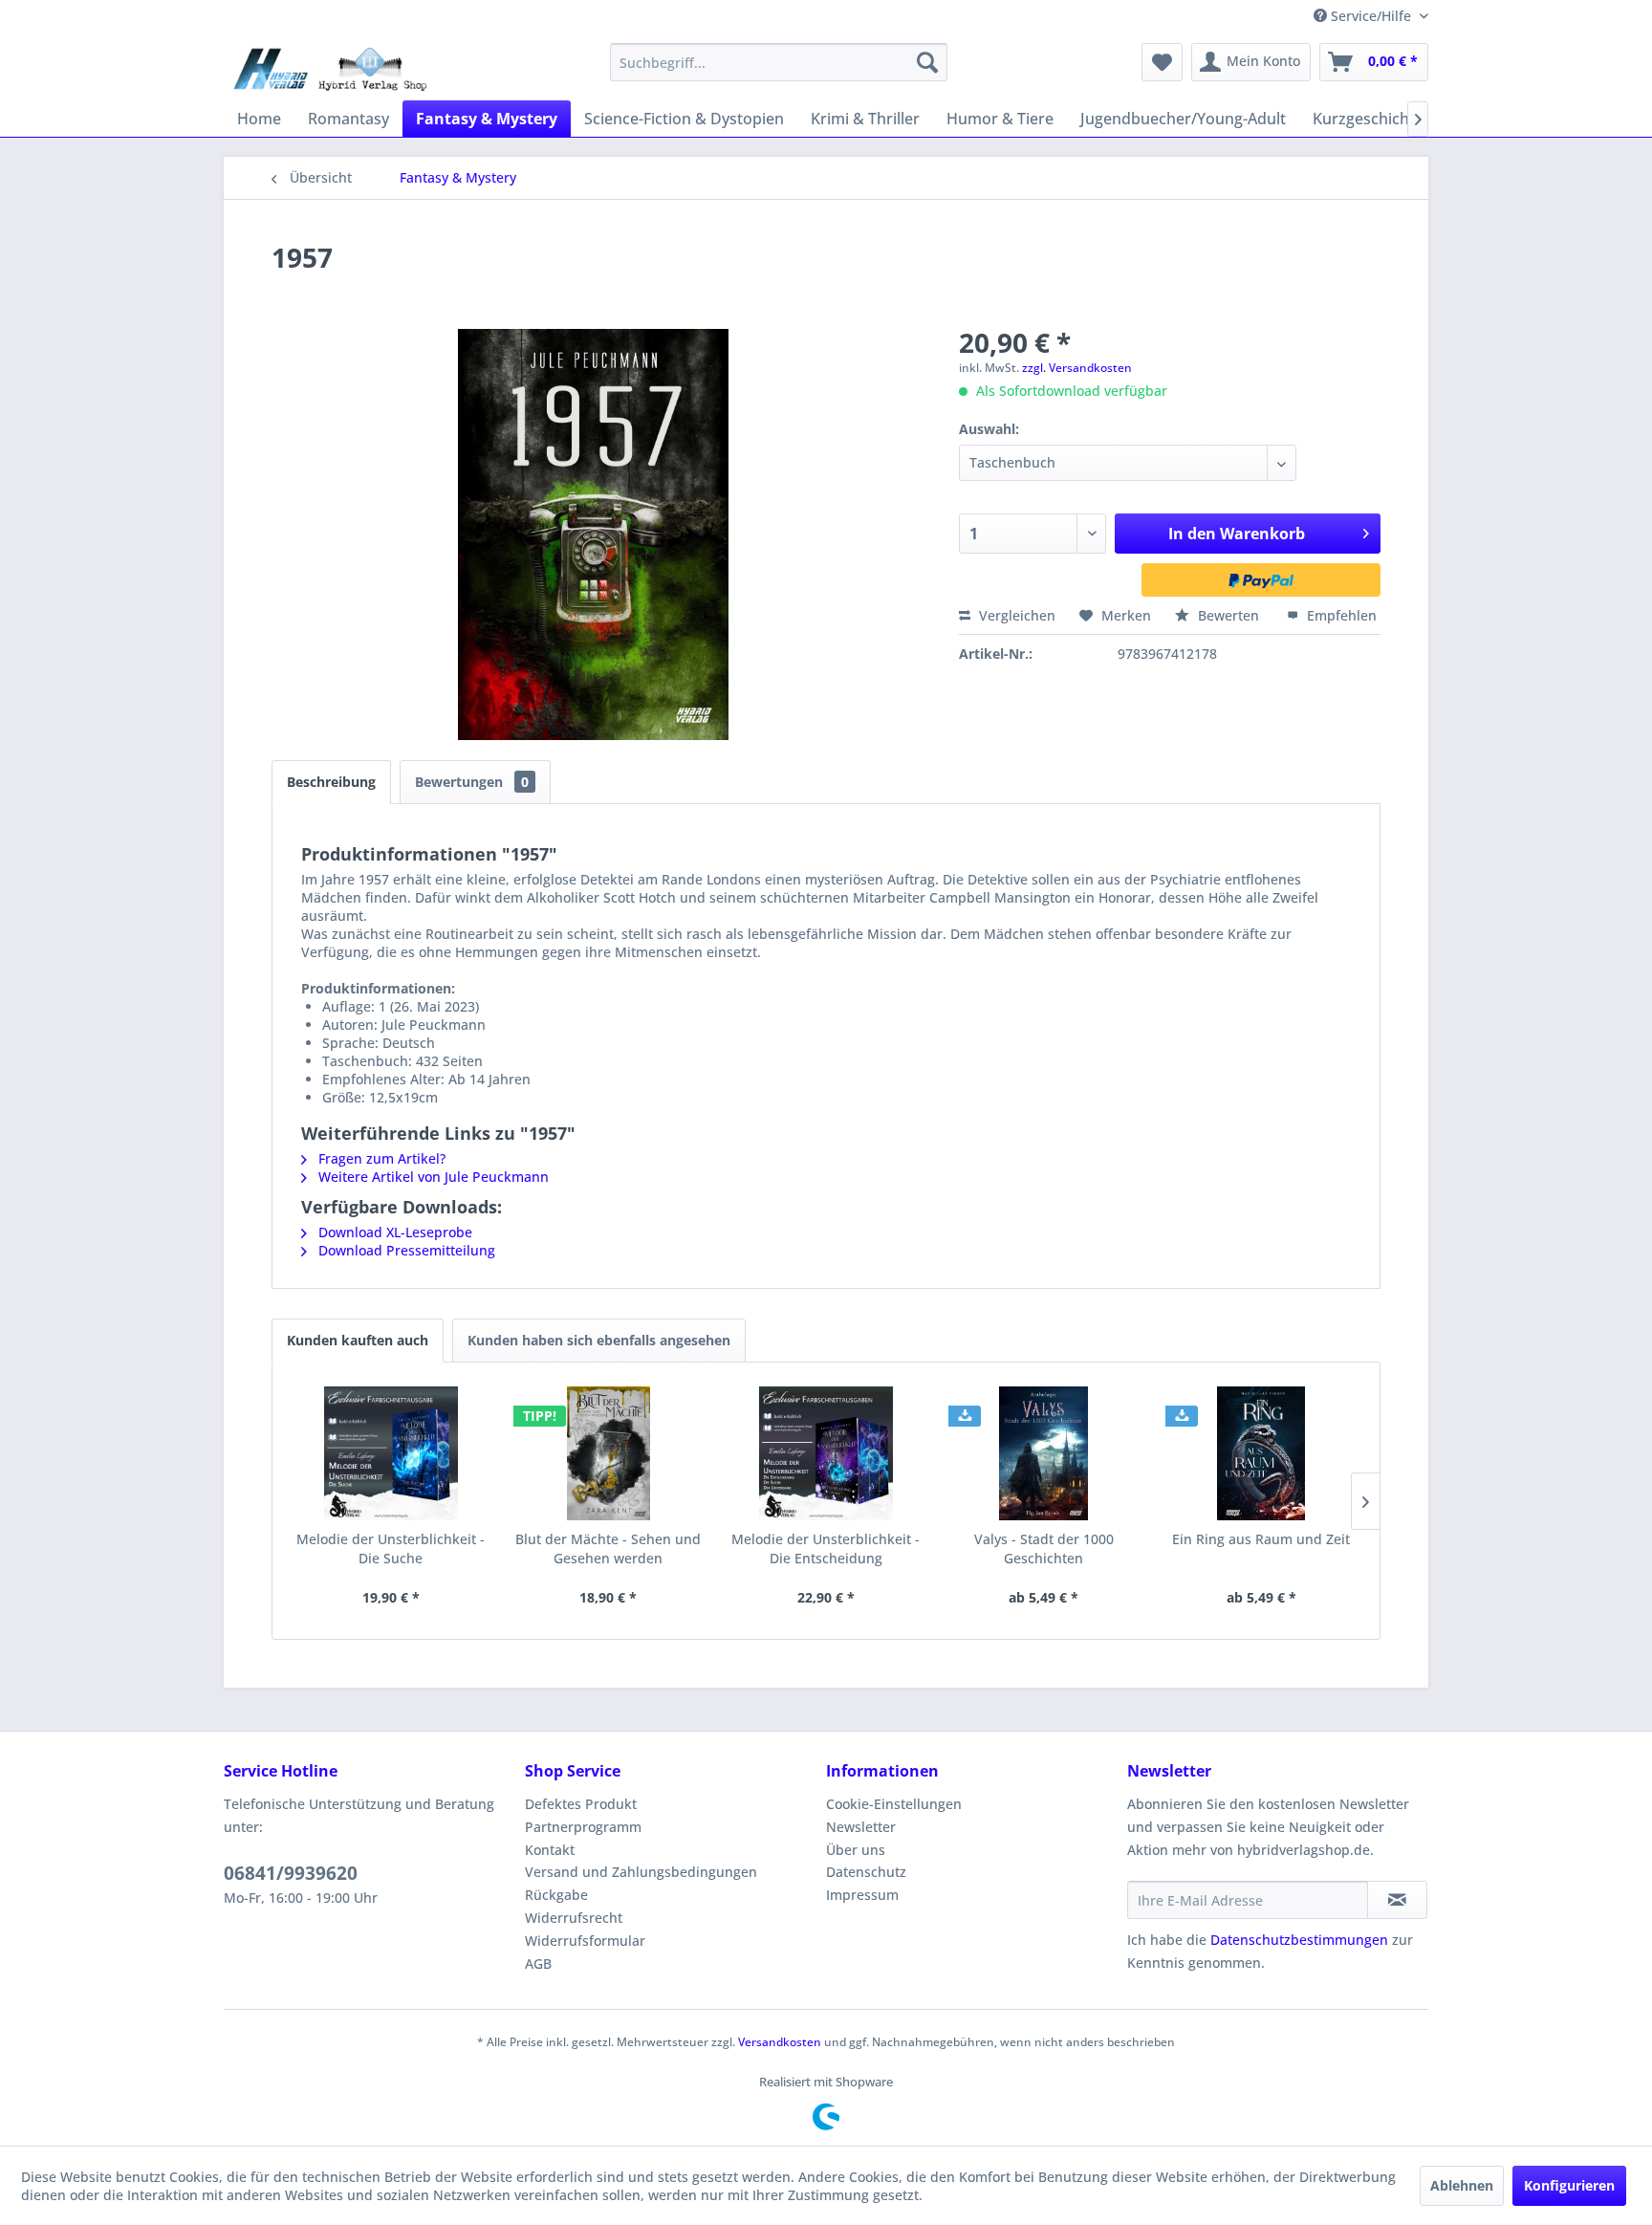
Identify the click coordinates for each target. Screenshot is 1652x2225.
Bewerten (1228, 615)
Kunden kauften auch (358, 1340)
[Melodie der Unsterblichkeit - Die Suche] (391, 1453)
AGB (538, 1963)
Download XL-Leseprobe (393, 1232)
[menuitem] (779, 62)
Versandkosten (780, 2042)
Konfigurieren (1569, 2185)
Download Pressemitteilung (405, 1250)
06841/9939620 (291, 1873)
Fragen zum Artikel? (380, 1158)
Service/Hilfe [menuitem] (1371, 16)
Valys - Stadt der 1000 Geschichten (1044, 1549)
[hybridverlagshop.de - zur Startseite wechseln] (330, 67)
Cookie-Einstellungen (894, 1804)
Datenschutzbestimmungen (1299, 1940)
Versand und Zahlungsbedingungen (641, 1872)
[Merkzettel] (1162, 62)
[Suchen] (927, 62)
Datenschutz (866, 1872)
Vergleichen (1015, 615)
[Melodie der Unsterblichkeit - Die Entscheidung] (826, 1453)
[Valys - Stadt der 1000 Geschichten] (1044, 1453)
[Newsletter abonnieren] (1397, 1900)
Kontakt (550, 1850)
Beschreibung (331, 782)
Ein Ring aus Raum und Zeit (1261, 1539)
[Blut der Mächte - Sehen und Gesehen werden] (609, 1453)
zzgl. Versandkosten (1077, 368)
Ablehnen (1462, 2185)
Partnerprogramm (583, 1827)
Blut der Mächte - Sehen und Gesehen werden (608, 1549)
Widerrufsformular (585, 1941)
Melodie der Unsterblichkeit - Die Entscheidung (826, 1549)
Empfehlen (1340, 615)
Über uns (856, 1850)
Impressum (862, 1895)
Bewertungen (472, 782)
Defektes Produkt (581, 1804)
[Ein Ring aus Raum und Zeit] (1261, 1453)
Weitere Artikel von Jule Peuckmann (432, 1177)
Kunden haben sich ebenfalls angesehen (599, 1340)
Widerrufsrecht (574, 1918)
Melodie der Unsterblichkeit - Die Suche (391, 1549)
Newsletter (861, 1827)
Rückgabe (556, 1895)
